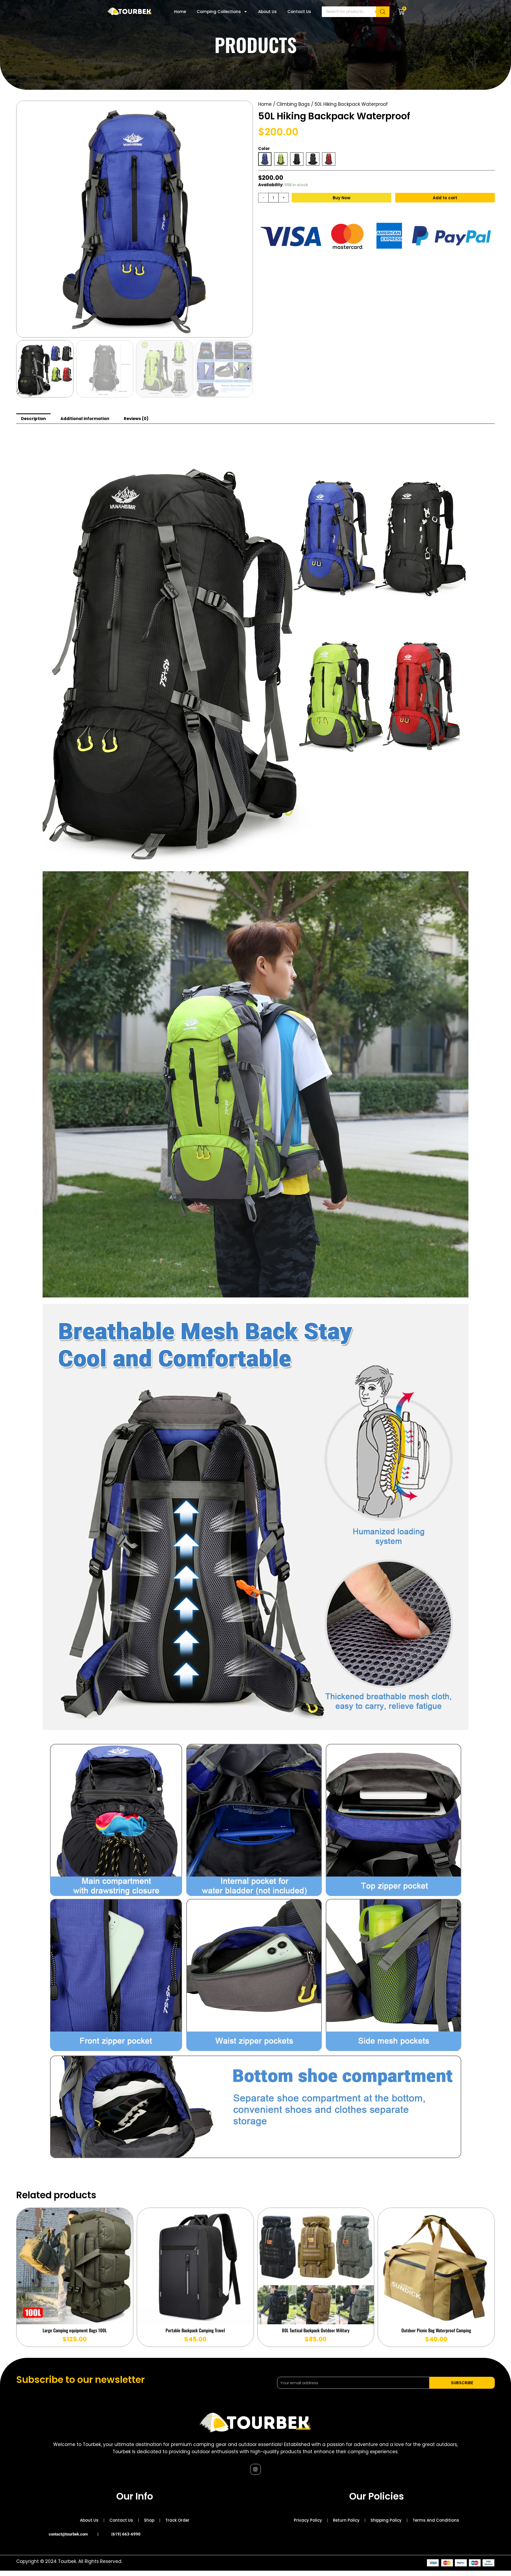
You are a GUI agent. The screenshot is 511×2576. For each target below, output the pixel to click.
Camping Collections (219, 12)
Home (180, 12)
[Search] (383, 12)
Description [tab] (33, 419)
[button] (21, 369)
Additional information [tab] (85, 419)
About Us (267, 12)
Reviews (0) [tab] (136, 419)
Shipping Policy (386, 2520)
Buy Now (342, 198)
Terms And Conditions (436, 2520)
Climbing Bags (293, 104)
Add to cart (445, 198)
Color (264, 148)
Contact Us (299, 12)
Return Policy (346, 2520)
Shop (149, 2520)
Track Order (177, 2520)
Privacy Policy (308, 2520)
